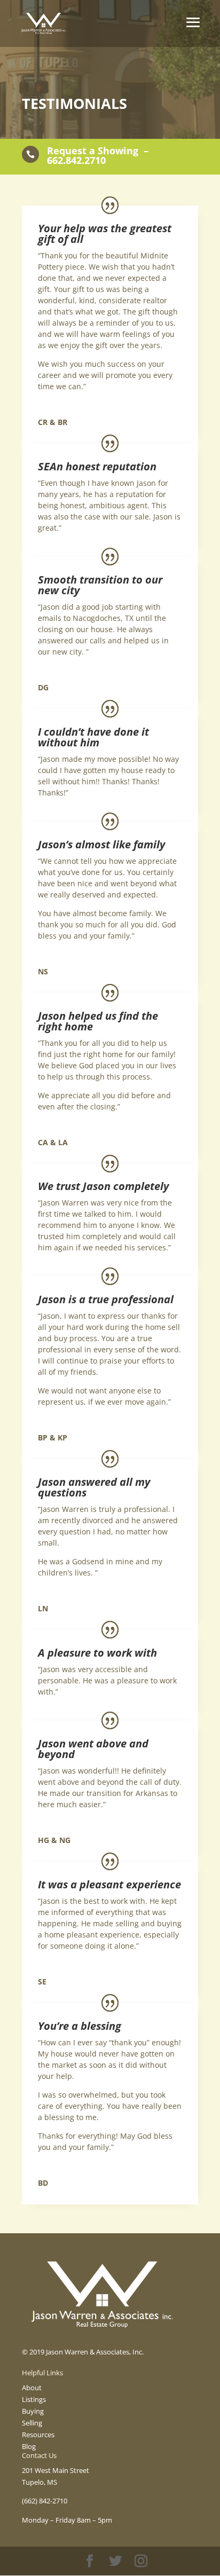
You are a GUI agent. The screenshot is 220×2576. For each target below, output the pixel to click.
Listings (34, 2399)
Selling (32, 2423)
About (32, 2388)
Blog (29, 2446)
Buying (33, 2411)
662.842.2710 (76, 160)
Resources (38, 2435)
